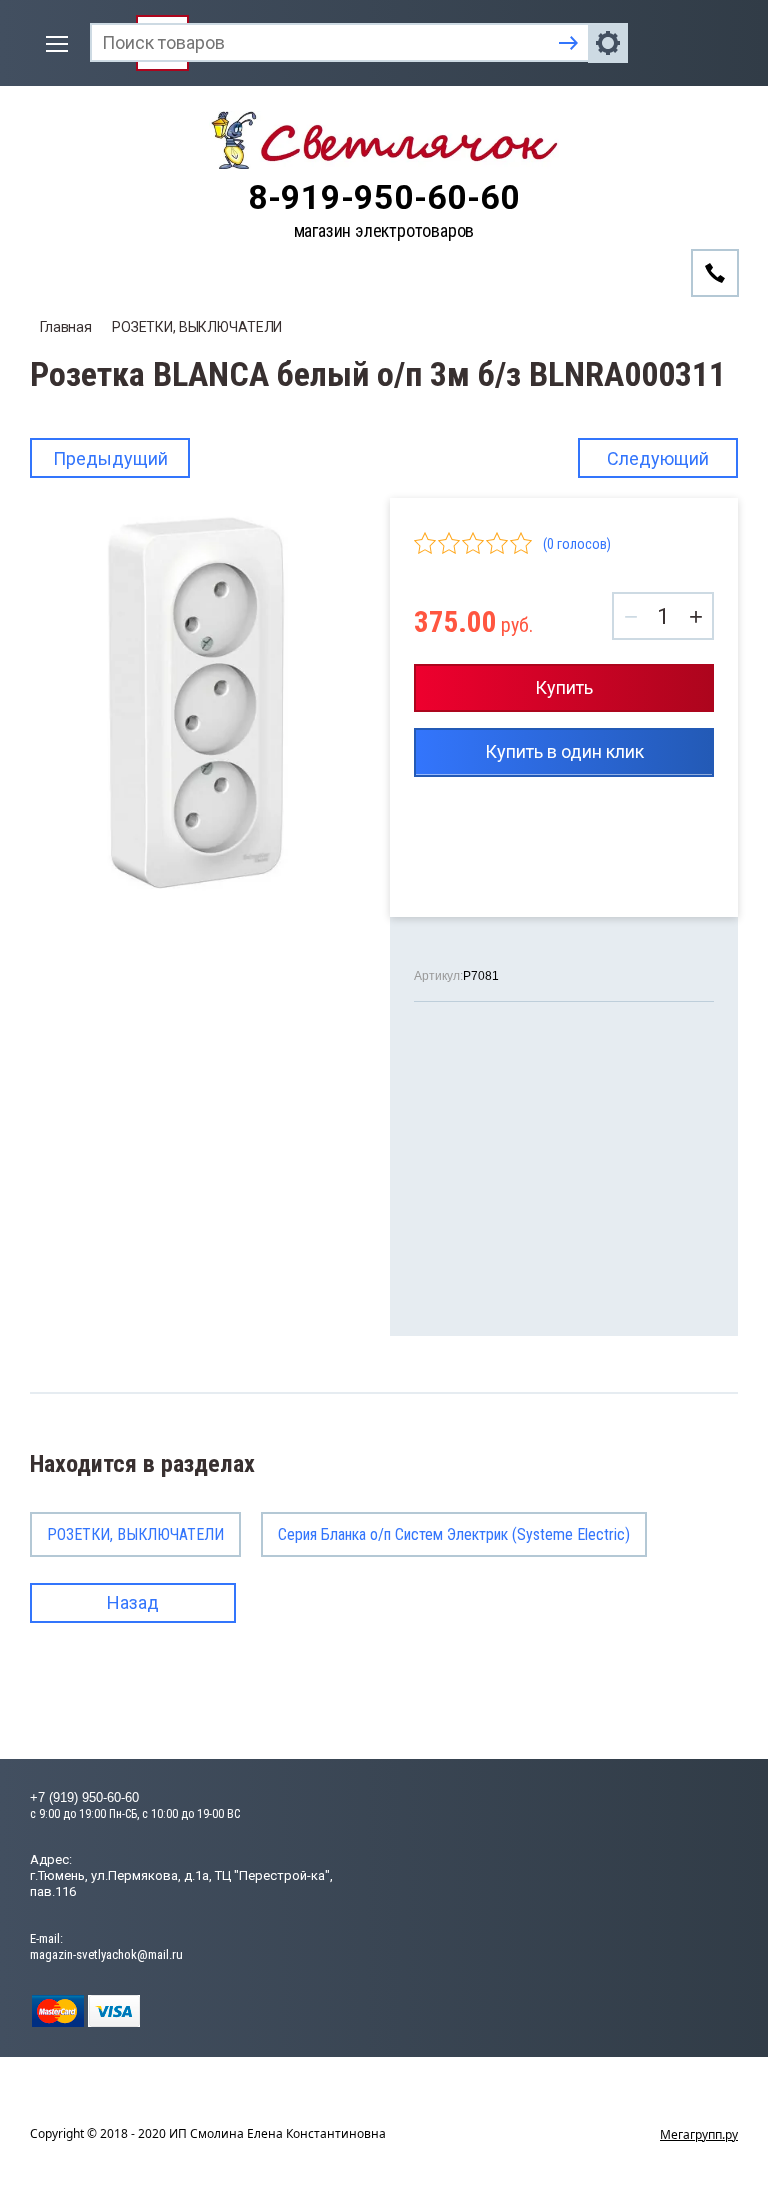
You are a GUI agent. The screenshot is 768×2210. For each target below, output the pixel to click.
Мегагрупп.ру (699, 2134)
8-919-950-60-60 (384, 197)
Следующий (658, 458)
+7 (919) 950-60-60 (84, 1797)
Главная (66, 327)
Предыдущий (110, 458)
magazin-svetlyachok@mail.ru (106, 1954)
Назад (133, 1602)
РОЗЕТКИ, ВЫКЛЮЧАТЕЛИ (197, 327)
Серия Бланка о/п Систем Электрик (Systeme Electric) (454, 1534)
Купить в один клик (564, 751)
